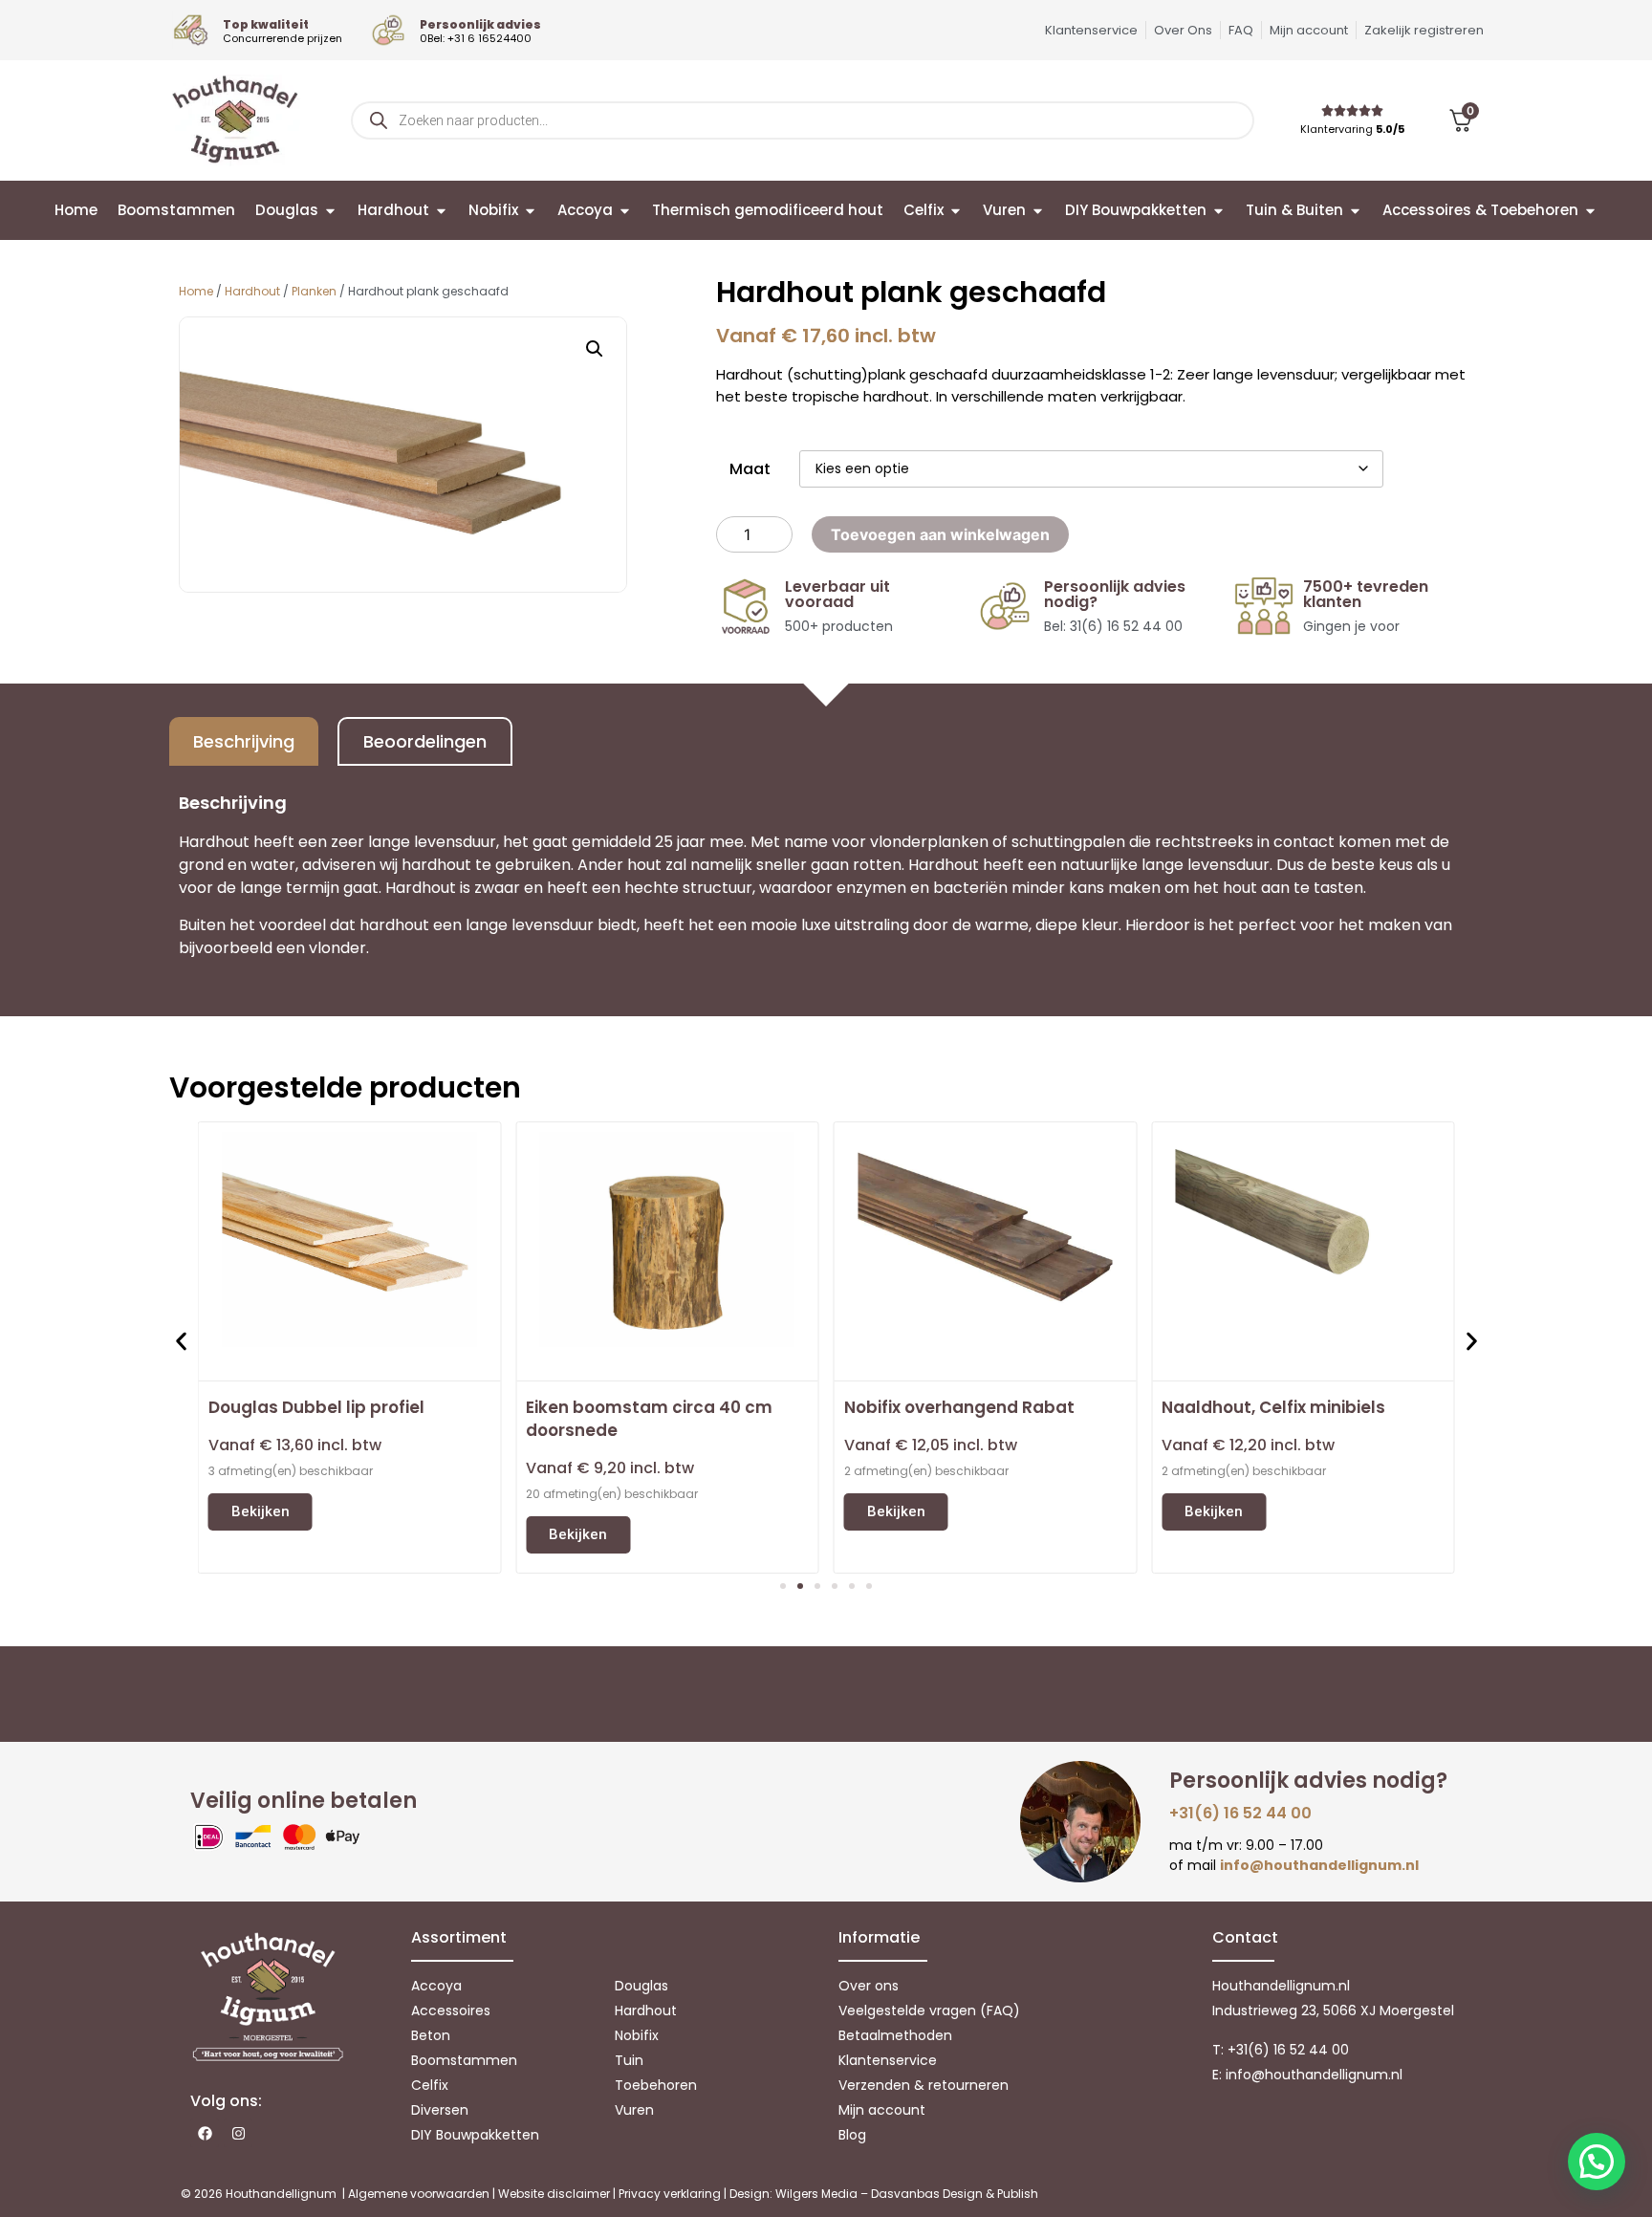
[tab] (244, 741)
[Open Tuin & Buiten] (1355, 211)
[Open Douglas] (330, 211)
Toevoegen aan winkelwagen (940, 534)
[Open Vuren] (1038, 211)
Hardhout (252, 291)
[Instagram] (238, 2133)
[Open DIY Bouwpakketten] (1218, 211)
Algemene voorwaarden (419, 2194)
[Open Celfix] (956, 211)
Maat (750, 469)
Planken (314, 291)
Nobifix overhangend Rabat (959, 1407)
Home (196, 291)
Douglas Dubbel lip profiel (316, 1407)
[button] (595, 349)
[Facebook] (205, 2133)
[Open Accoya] (625, 211)
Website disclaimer (554, 2194)
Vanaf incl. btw (295, 1445)
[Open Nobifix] (530, 211)
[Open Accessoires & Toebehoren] (1590, 211)
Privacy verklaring (670, 2194)
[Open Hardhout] (441, 211)
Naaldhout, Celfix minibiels (1273, 1407)
